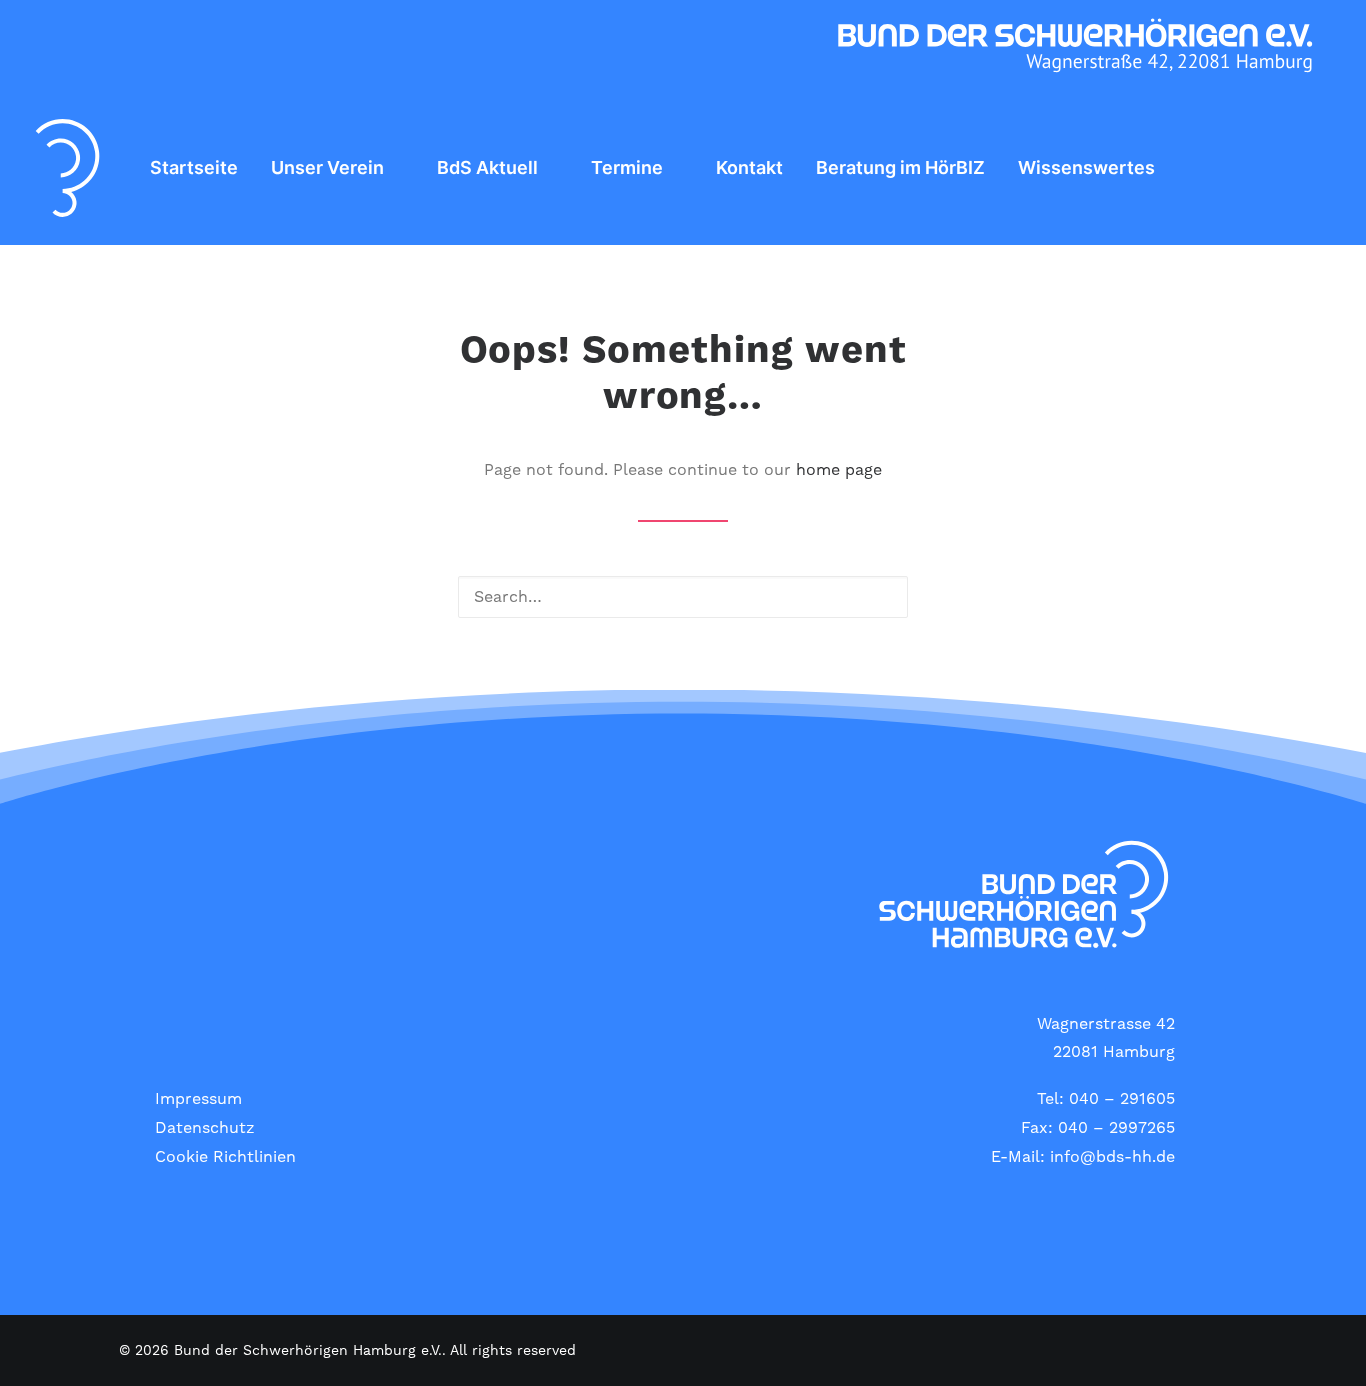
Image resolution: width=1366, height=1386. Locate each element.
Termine (627, 167)
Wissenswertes (1086, 167)
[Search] (683, 597)
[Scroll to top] (1327, 1346)
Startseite (194, 167)
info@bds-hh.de (1112, 1157)
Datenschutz (205, 1128)
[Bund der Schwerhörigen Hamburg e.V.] (67, 168)
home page (839, 470)
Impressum (198, 1099)
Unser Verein (327, 167)
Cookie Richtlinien (225, 1157)
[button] (1313, 168)
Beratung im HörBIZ (900, 167)
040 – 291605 (1122, 1099)
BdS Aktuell (487, 167)
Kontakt (749, 167)
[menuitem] (194, 168)
